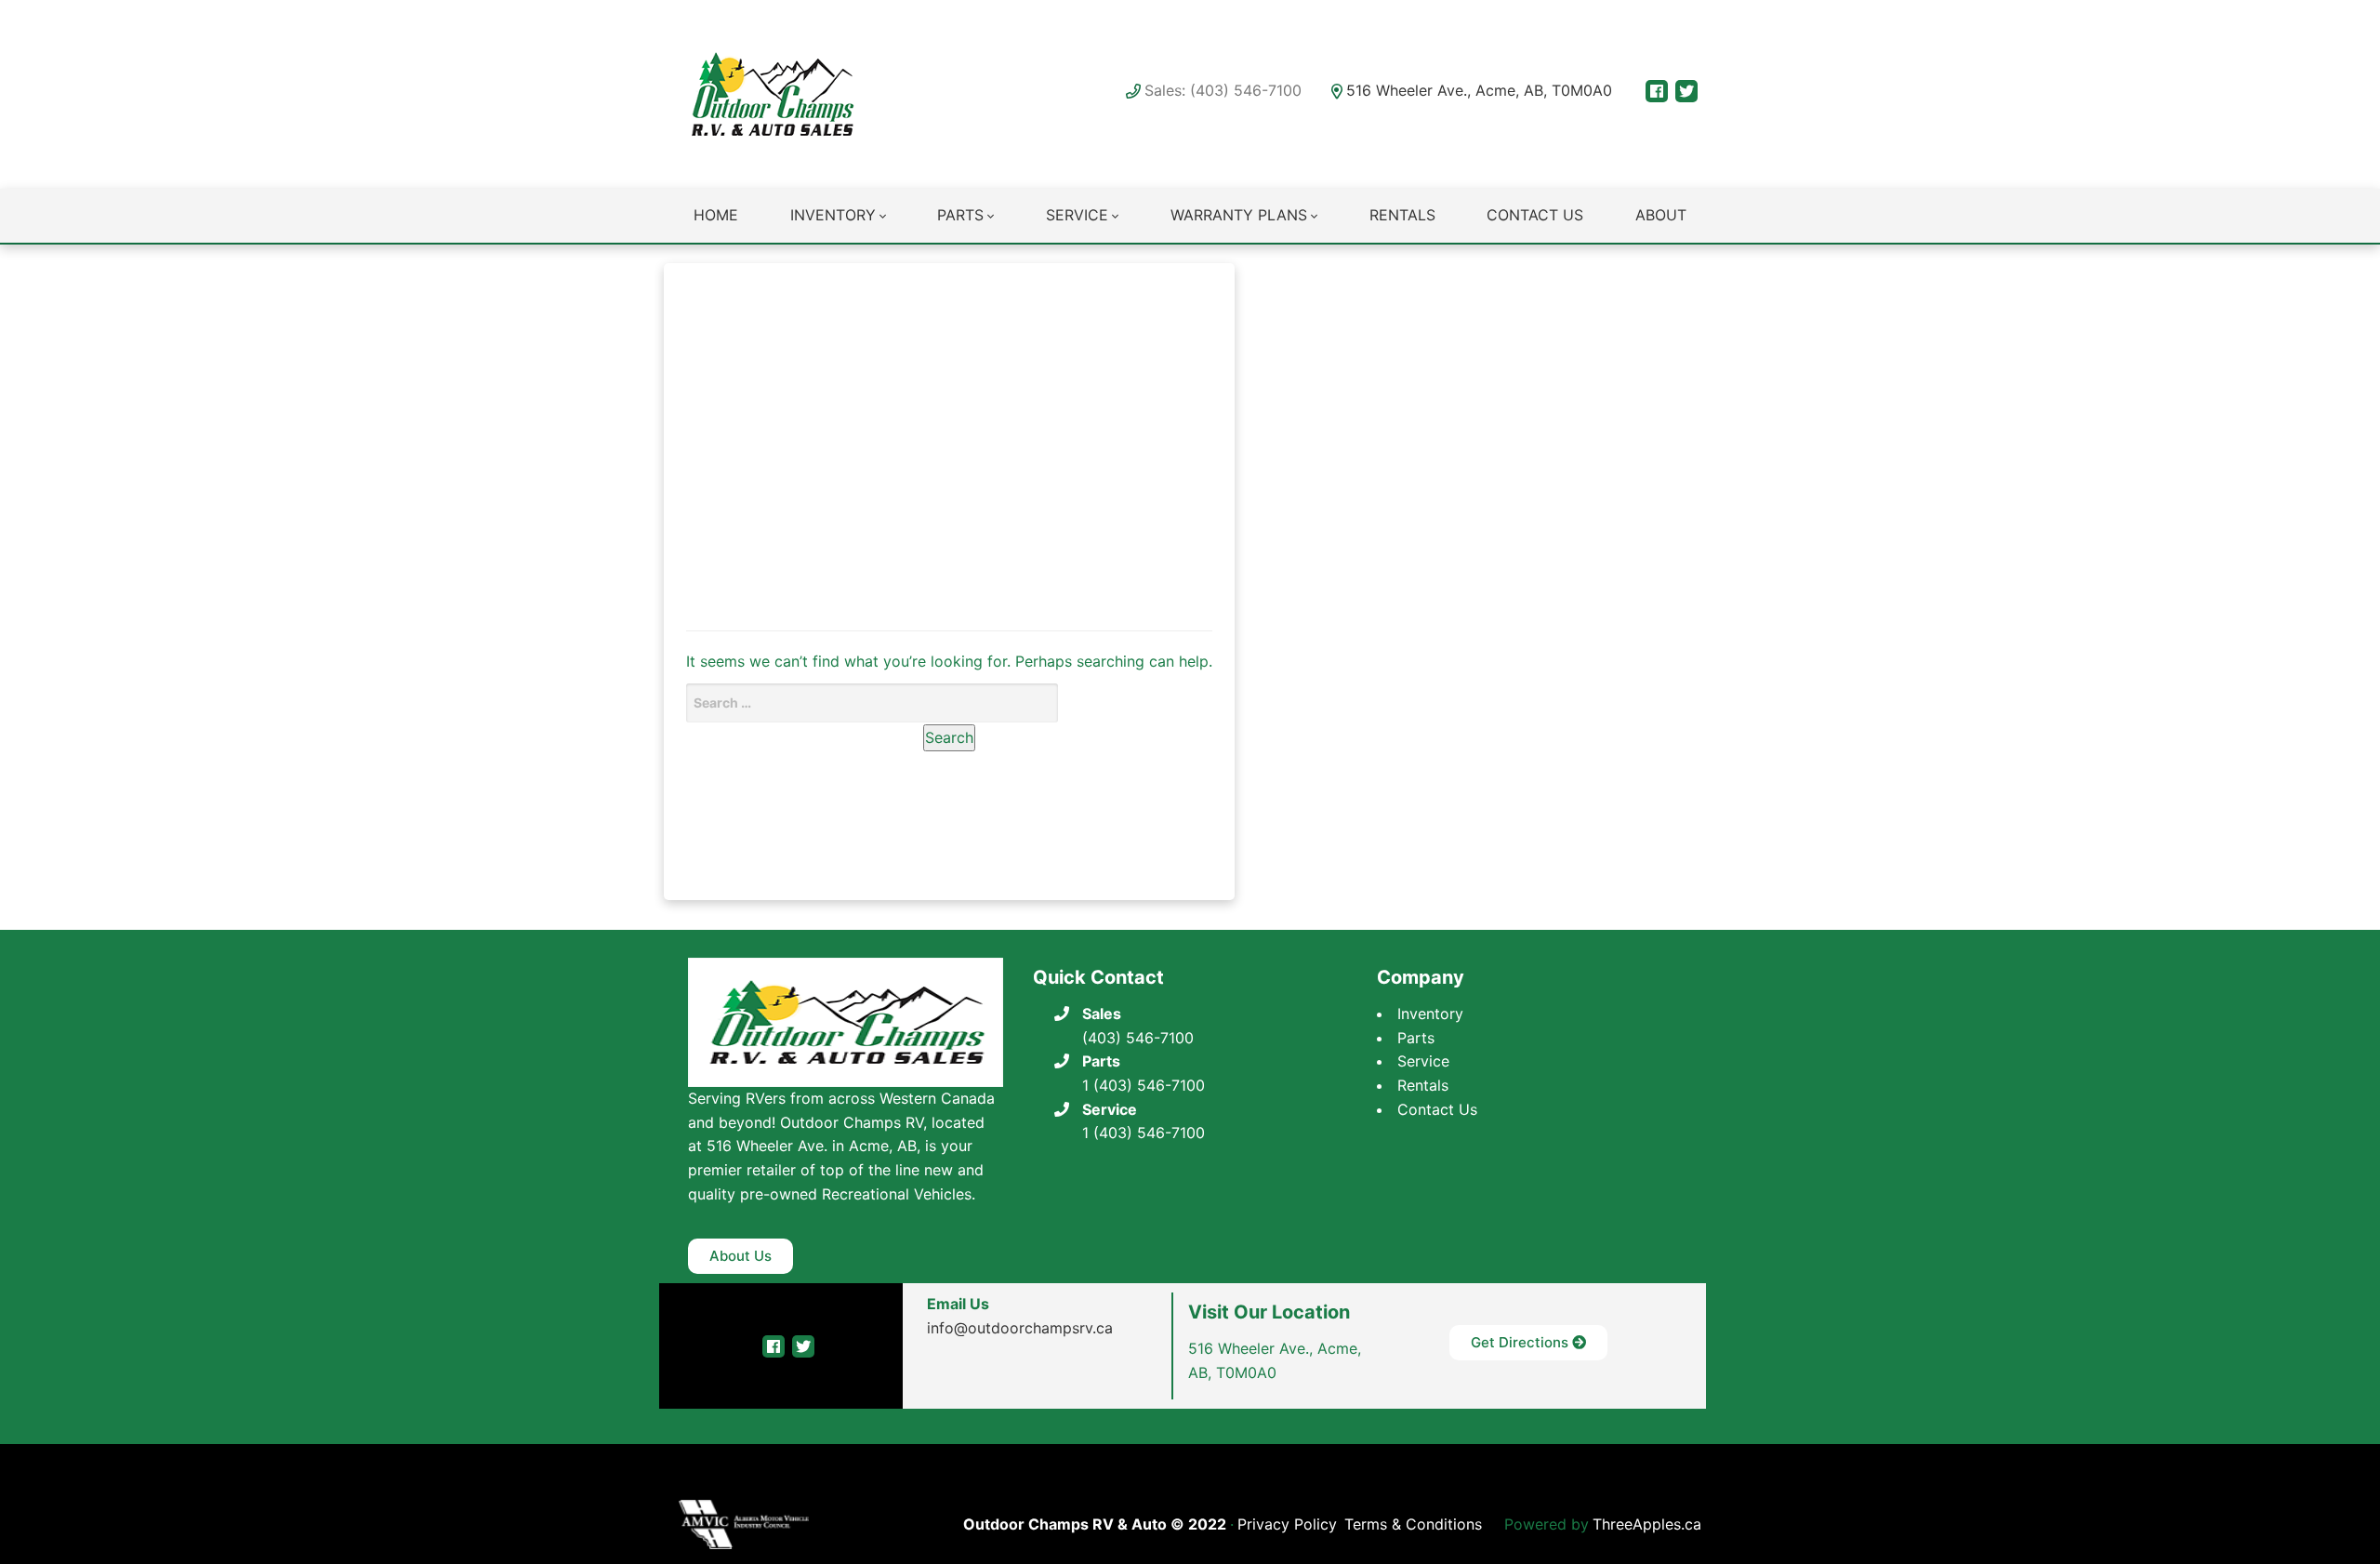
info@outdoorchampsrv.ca (1020, 1328)
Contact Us (1535, 215)
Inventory (833, 215)
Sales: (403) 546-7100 (1223, 90)
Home (716, 215)
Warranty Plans (1239, 215)
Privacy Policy (1287, 1524)
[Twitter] (1686, 91)
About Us (740, 1256)
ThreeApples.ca (1647, 1524)
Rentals (1402, 215)
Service (1077, 215)
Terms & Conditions (1413, 1524)
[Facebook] (1657, 91)
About (1661, 215)
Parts (960, 215)
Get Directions (1521, 1342)
